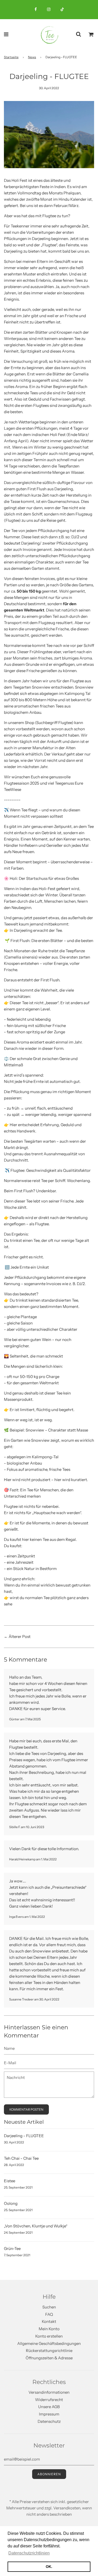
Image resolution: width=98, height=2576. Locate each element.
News (32, 57)
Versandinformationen (49, 2392)
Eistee (10, 2181)
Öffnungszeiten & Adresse (49, 2358)
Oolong (11, 2203)
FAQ (49, 2314)
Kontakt (49, 2321)
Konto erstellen (49, 2336)
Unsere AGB (49, 2407)
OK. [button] (49, 2567)
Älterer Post (20, 1636)
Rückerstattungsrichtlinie (49, 2351)
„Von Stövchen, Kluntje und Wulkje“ (36, 2226)
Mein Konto (49, 2329)
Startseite (11, 57)
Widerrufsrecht (49, 2400)
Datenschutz (49, 2421)
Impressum (49, 2414)
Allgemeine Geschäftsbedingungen (49, 2343)
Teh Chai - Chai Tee (21, 2158)
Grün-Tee (12, 2248)
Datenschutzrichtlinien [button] (29, 2553)
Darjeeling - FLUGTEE (24, 2136)
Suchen (49, 2307)
